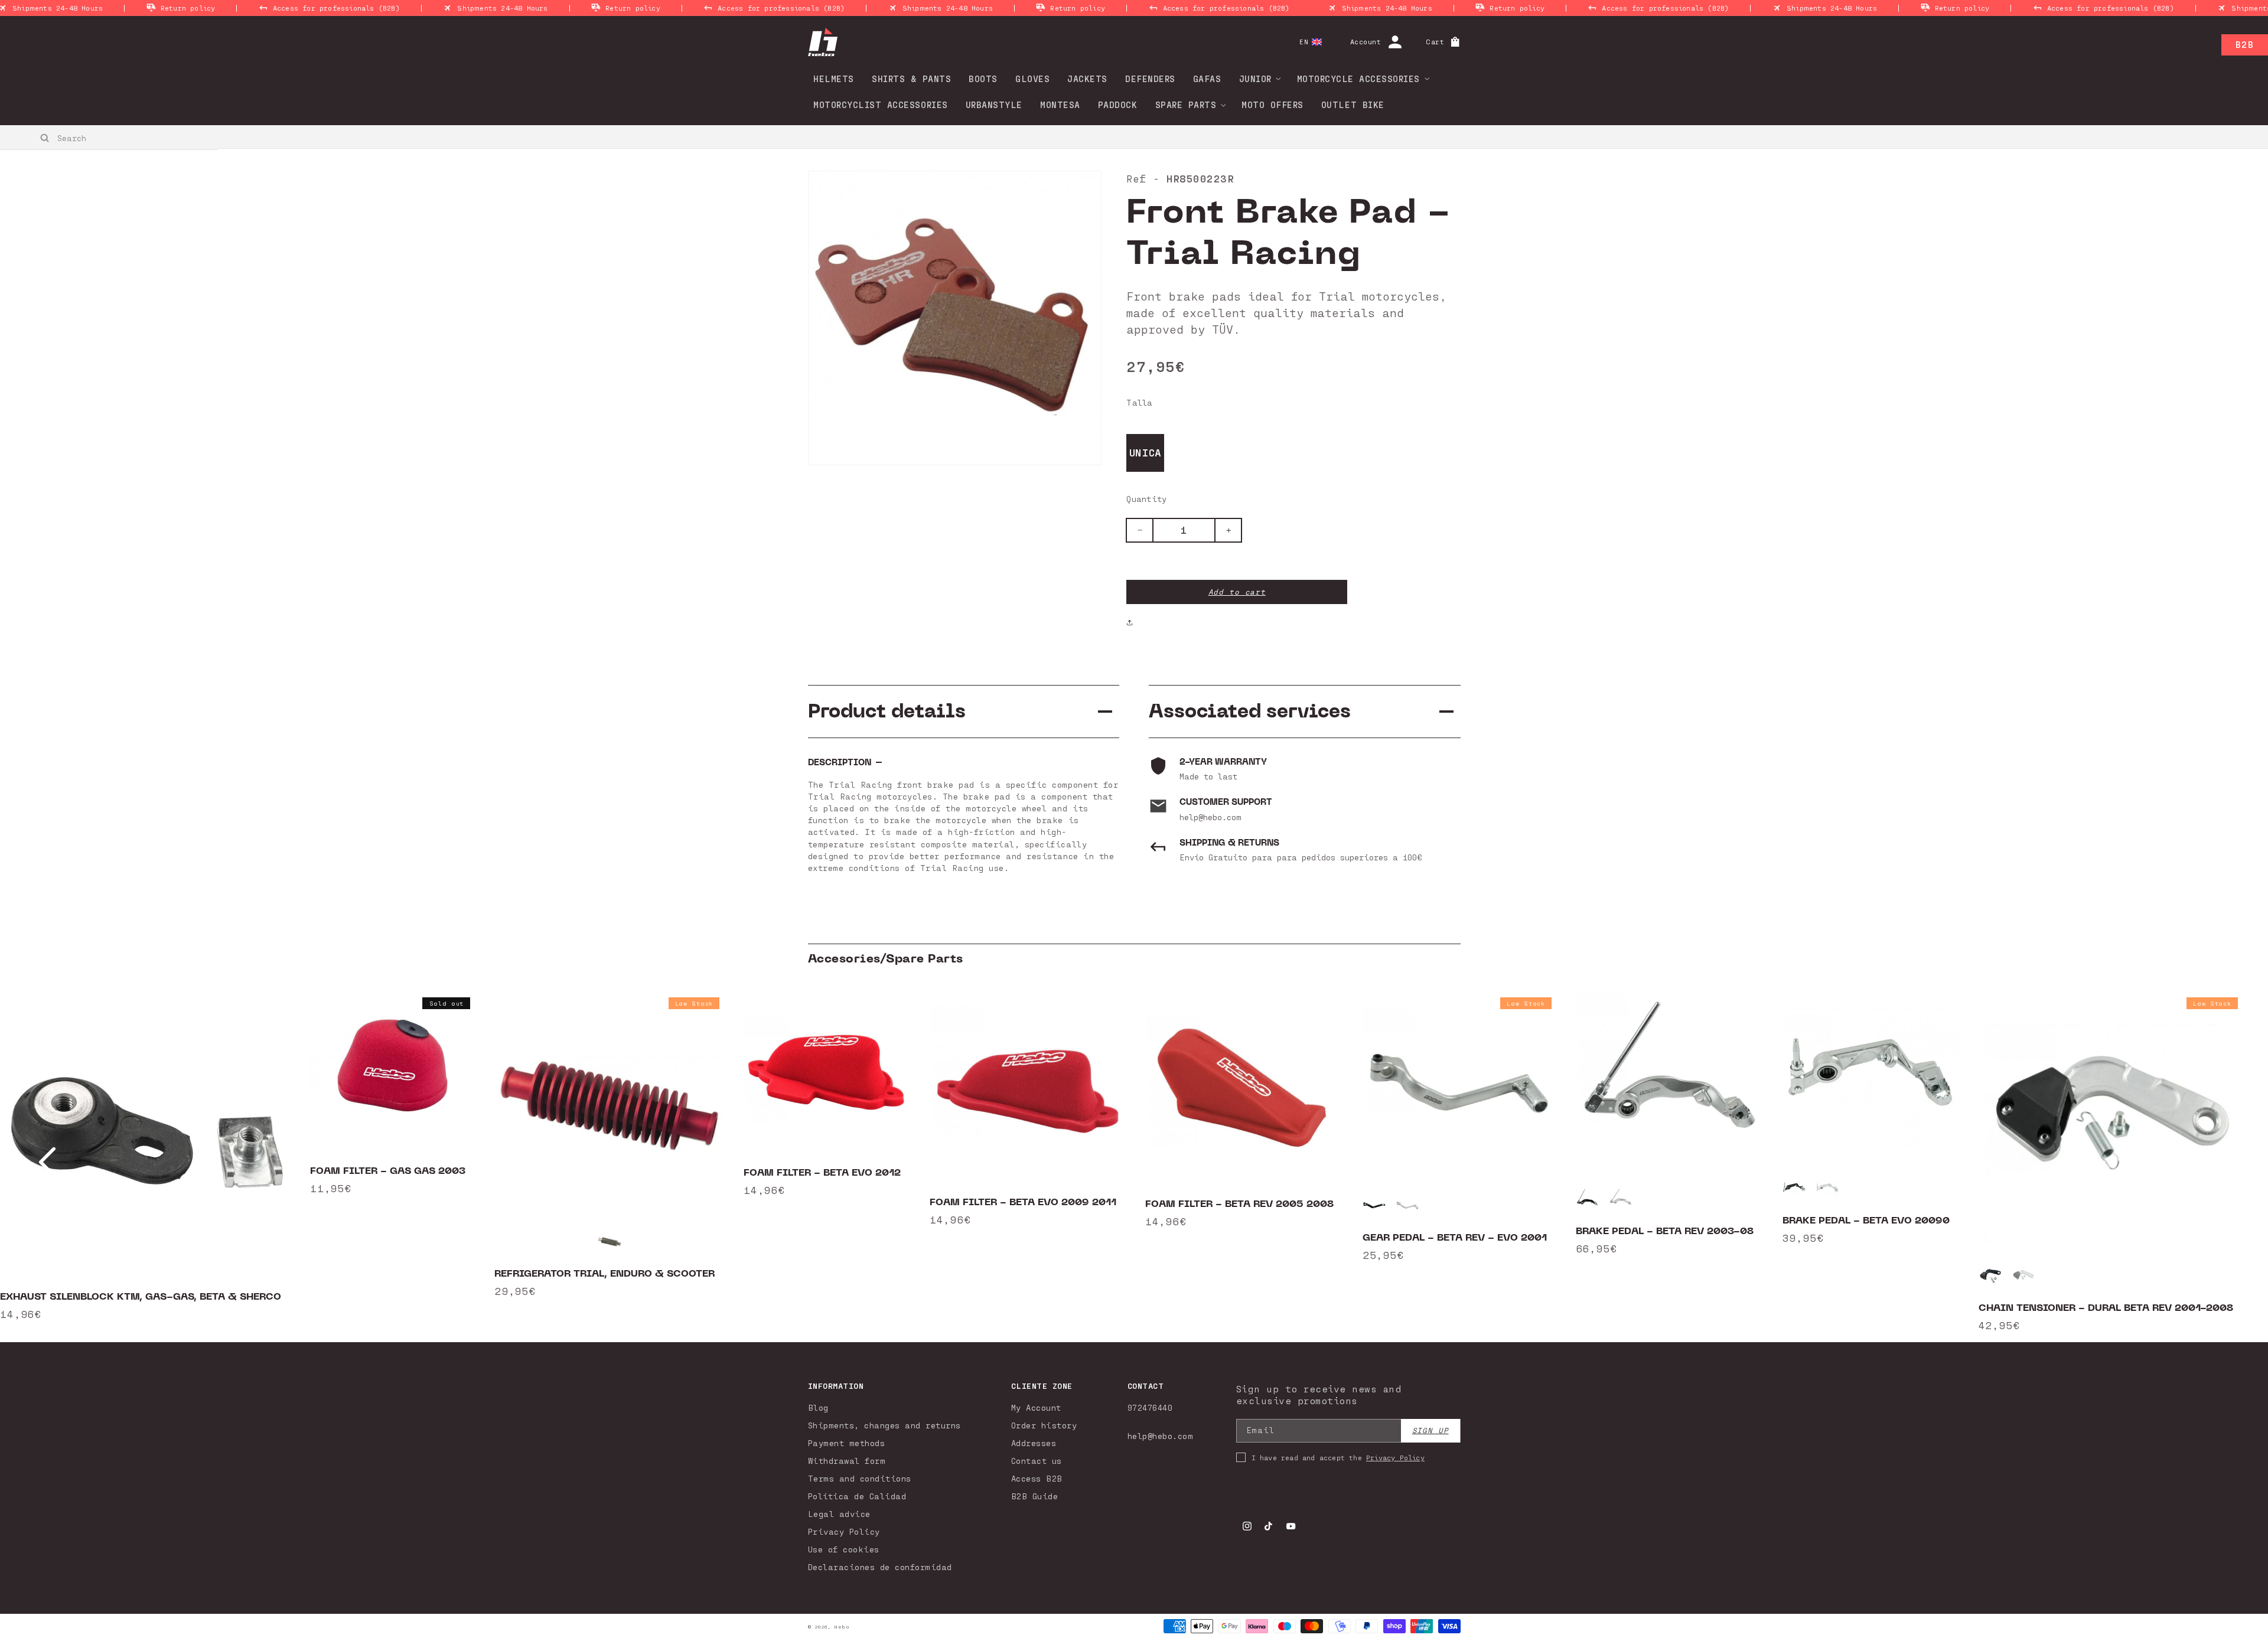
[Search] (45, 138)
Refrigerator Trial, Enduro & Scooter (605, 1274)
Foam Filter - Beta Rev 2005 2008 (1239, 1204)
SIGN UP (1430, 1430)
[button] (1256, 79)
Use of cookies (844, 1549)
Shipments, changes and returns (884, 1425)
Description (840, 763)
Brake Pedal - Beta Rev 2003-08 (1665, 1231)
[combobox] (110, 138)
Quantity (1146, 499)
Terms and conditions (860, 1478)
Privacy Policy (844, 1531)
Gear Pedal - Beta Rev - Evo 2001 (1455, 1238)
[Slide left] (47, 1162)
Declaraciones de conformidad (880, 1567)
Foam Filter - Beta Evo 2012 (822, 1173)
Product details (887, 711)
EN (1304, 42)
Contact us (1037, 1461)
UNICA (1146, 452)
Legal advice (839, 1514)
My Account (1036, 1407)
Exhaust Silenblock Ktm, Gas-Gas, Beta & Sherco (141, 1297)
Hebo (842, 1627)
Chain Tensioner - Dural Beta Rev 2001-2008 (2106, 1308)
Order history (1044, 1425)
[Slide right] (2221, 1162)
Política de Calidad (857, 1496)
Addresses (1034, 1443)
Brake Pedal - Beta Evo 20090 (1866, 1221)
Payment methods (847, 1443)
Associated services (1250, 711)
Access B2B (1037, 1478)
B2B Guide (1035, 1496)
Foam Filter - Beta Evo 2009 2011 (1023, 1202)
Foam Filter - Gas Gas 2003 (388, 1171)
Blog (818, 1407)
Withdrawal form (847, 1461)
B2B (2245, 44)
